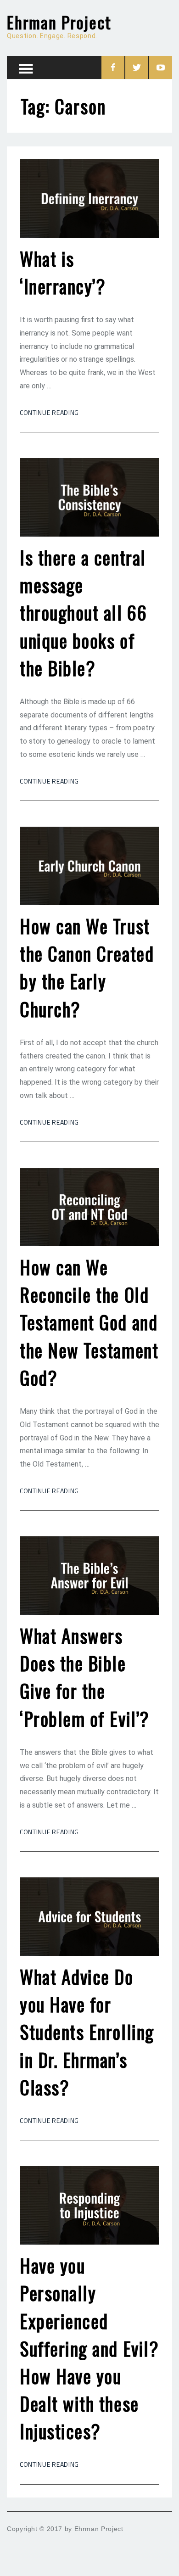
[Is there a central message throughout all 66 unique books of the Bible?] (89, 497)
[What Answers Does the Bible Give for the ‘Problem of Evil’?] (89, 1576)
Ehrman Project (59, 22)
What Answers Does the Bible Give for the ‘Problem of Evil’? (85, 1677)
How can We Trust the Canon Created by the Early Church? (87, 967)
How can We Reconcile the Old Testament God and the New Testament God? (89, 1322)
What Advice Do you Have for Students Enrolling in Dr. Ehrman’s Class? (87, 2032)
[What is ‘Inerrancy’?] (89, 199)
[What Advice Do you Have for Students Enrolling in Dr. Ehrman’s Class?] (89, 1917)
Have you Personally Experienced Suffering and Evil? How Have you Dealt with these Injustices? (89, 2348)
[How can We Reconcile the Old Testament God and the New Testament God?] (89, 1207)
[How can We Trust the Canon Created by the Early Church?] (89, 866)
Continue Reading (49, 412)
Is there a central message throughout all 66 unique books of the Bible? (83, 613)
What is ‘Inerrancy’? (63, 272)
